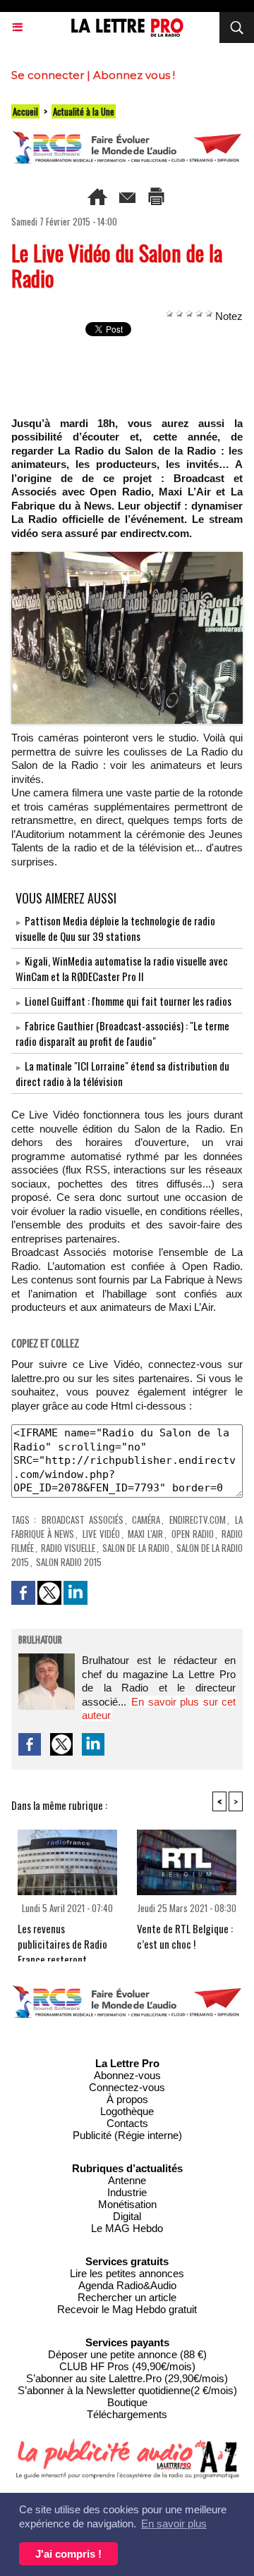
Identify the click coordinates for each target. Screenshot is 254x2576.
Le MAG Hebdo (127, 2228)
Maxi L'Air (145, 1534)
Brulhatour (40, 1641)
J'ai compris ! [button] (68, 2554)
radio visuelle (68, 1548)
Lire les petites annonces (127, 2273)
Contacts (127, 2123)
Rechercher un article (127, 2297)
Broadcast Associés (83, 1520)
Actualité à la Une (84, 111)
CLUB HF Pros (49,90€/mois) (127, 2366)
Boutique (127, 2402)
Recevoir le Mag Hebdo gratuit (127, 2309)
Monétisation (127, 2204)
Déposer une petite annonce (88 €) (127, 2354)
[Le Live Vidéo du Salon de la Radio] (127, 558)
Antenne (127, 2180)
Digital (127, 2216)
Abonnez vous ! (134, 75)
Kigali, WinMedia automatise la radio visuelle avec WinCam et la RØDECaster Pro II (122, 968)
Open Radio (193, 1534)
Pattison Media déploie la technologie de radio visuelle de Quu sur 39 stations (115, 928)
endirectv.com (198, 1520)
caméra (146, 1520)
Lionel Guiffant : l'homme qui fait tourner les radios (128, 1001)
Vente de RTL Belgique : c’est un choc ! (185, 1936)
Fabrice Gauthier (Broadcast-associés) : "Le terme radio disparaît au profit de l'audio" (122, 1033)
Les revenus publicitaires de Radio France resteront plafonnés (62, 1938)
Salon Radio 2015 (69, 1562)
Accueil (25, 111)
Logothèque (127, 2111)
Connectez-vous (127, 2087)
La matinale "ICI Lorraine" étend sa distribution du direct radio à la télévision (122, 1073)
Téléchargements (127, 2414)
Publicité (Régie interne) (127, 2135)
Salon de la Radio (135, 1548)
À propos (127, 2099)
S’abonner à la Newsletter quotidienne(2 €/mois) (127, 2390)
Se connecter (48, 75)
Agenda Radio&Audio (127, 2285)
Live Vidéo (101, 1534)
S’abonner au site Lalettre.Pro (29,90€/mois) (127, 2378)
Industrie (127, 2192)
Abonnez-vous (127, 2075)
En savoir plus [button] (174, 2523)
